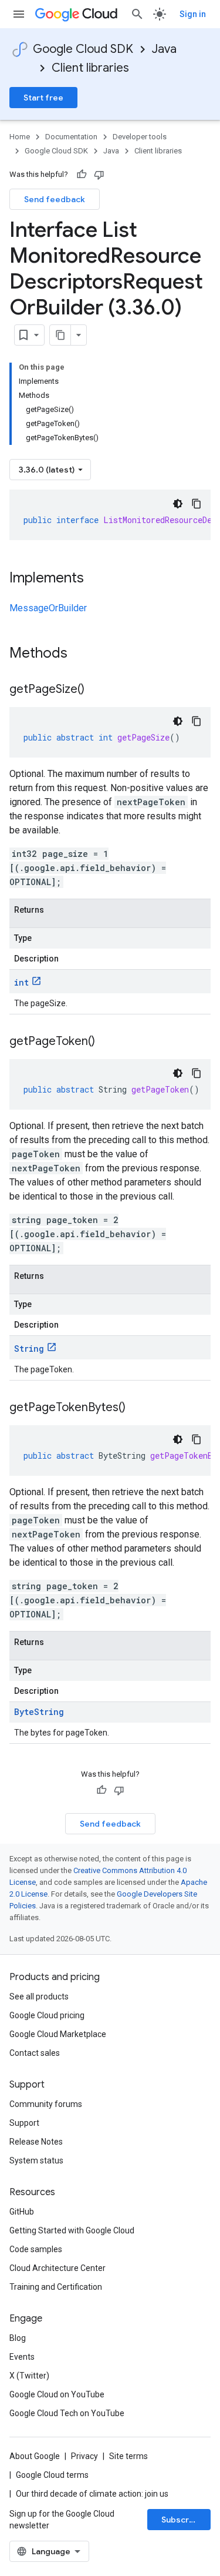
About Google (35, 2456)
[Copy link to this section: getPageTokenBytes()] (137, 1408)
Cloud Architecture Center (57, 2268)
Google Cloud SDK (83, 49)
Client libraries (90, 68)
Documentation (71, 137)
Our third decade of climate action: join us (92, 2494)
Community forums (46, 2104)
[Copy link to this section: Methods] (83, 654)
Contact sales (35, 2053)
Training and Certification (56, 2287)
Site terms (128, 2456)
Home (20, 137)
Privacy (84, 2456)
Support (24, 2123)
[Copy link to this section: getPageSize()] (96, 690)
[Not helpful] (99, 175)
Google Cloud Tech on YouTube (67, 2413)
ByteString (39, 1712)
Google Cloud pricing (47, 2015)
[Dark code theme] (178, 504)
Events (22, 2357)
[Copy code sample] (197, 504)
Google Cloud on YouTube (57, 2394)
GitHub (22, 2212)
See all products (39, 1997)
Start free (43, 98)
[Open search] (137, 14)
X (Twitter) (29, 2376)
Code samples (36, 2249)
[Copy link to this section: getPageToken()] (107, 1042)
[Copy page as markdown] (60, 335)
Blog (18, 2338)
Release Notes (36, 2142)
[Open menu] (19, 14)
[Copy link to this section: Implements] (96, 579)
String (29, 1349)
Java (164, 49)
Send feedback (55, 199)
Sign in (193, 14)
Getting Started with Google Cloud (72, 2230)
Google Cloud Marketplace (58, 2034)
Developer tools (140, 137)
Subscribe (182, 2520)
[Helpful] (82, 175)
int (21, 982)
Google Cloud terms (52, 2475)
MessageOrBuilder (48, 608)
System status (36, 2160)
